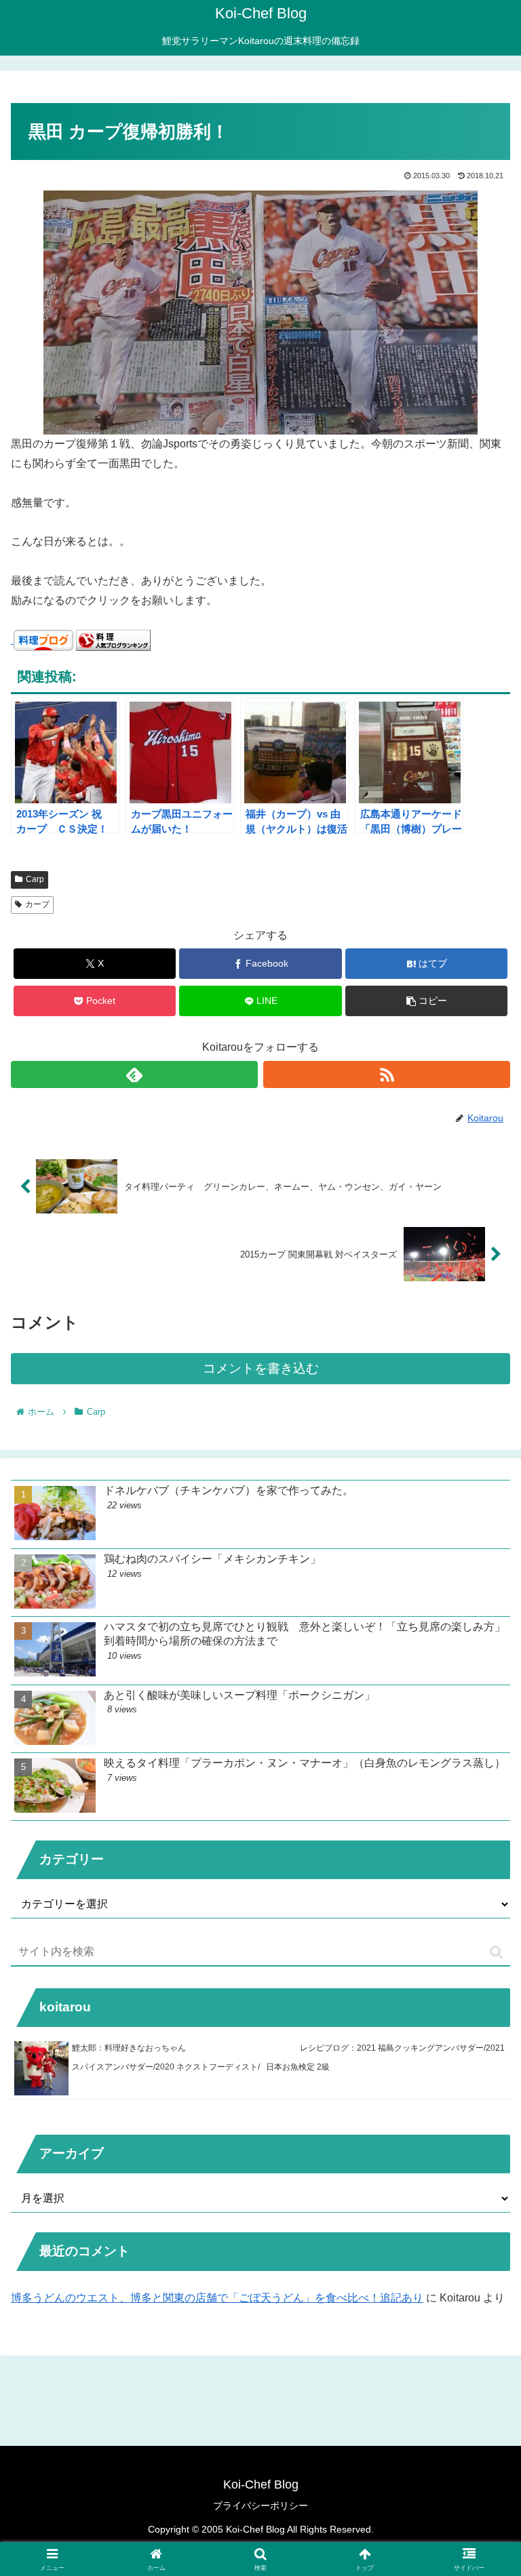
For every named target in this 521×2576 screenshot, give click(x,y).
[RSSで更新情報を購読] (387, 1074)
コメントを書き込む (261, 1368)
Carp (35, 879)
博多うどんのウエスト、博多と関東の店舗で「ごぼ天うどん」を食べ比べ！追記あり (217, 2298)
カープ (37, 904)
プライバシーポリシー (260, 2505)
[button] (426, 1001)
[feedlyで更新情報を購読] (134, 1074)
